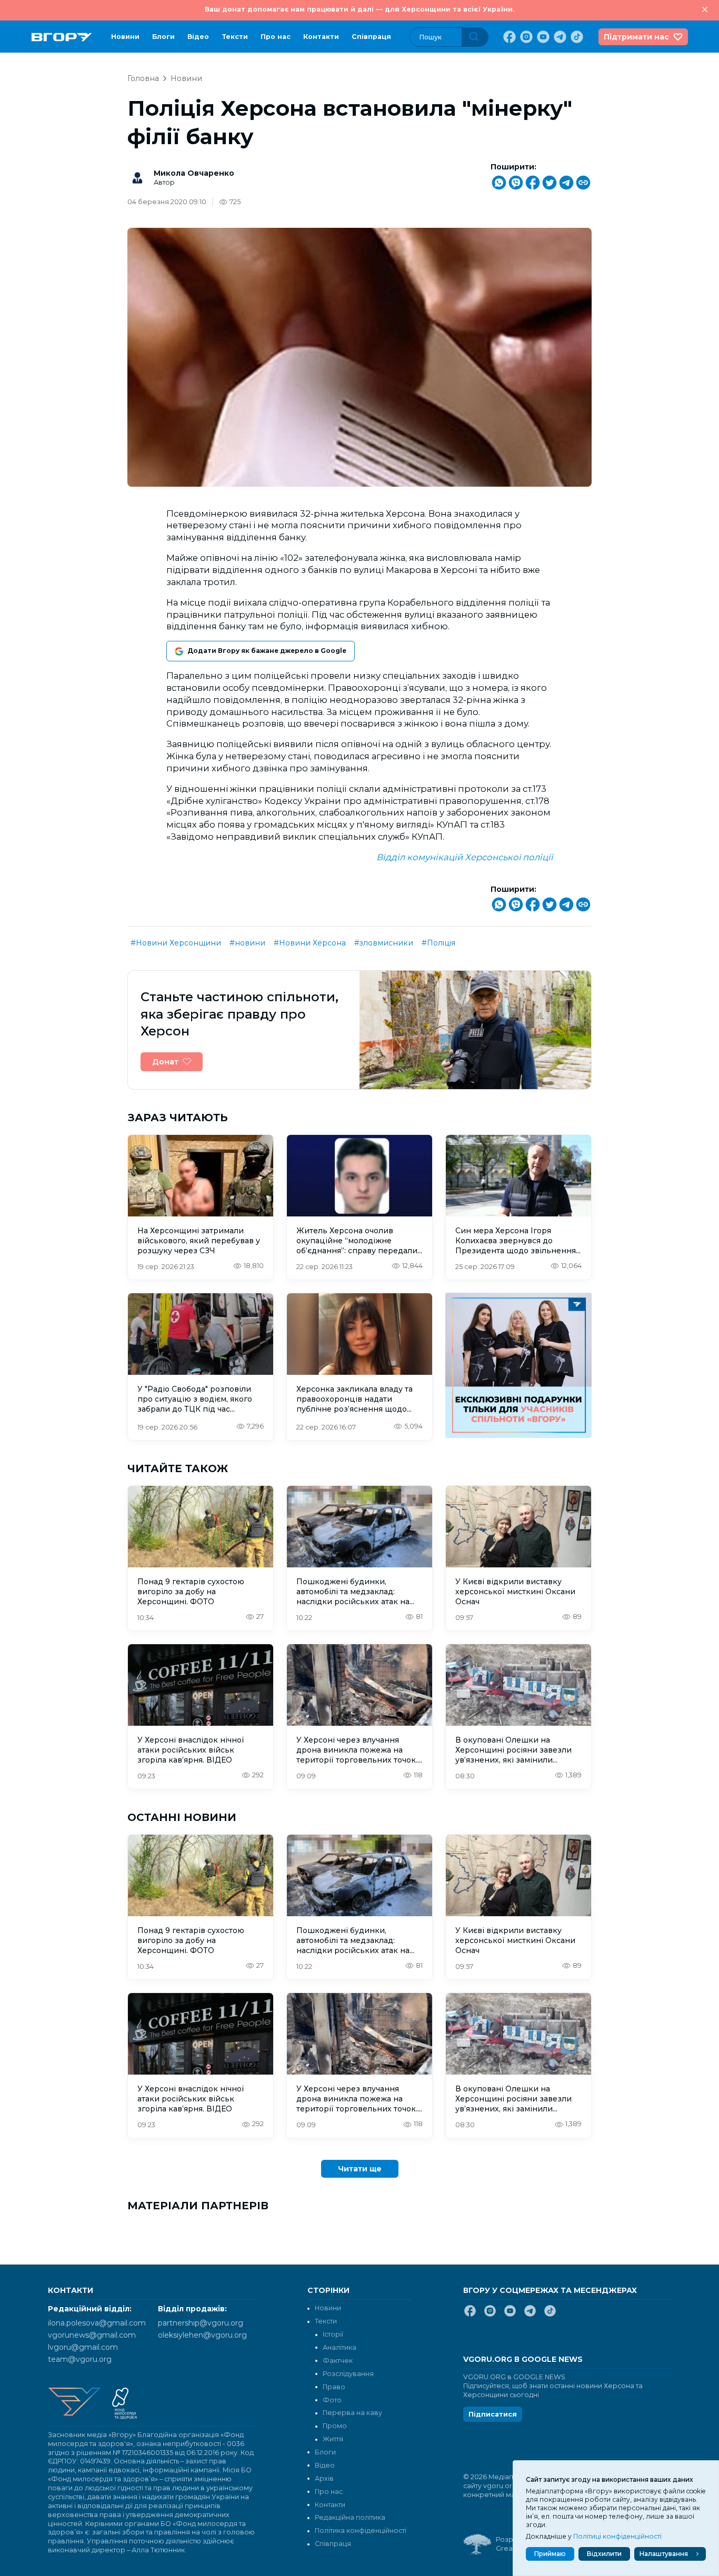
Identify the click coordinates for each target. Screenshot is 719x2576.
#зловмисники (384, 943)
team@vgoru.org (80, 2359)
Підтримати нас (636, 37)
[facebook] (508, 37)
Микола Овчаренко (194, 173)
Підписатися (493, 2414)
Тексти (235, 37)
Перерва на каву (352, 2413)
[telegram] (559, 37)
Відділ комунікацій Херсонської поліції (465, 857)
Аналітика (339, 2347)
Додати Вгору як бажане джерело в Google (267, 651)
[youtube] (542, 37)
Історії (333, 2334)
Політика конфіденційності (361, 2530)
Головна (143, 78)
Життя (333, 2439)
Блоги (163, 37)
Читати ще (360, 2169)
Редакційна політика (350, 2517)
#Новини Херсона (310, 943)
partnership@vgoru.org (201, 2323)
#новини (247, 943)
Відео (198, 37)
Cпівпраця (371, 37)
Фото (332, 2400)
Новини (125, 37)
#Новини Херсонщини (176, 943)
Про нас (276, 37)
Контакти (321, 37)
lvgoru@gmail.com (83, 2347)
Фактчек (338, 2361)
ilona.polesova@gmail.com (97, 2323)
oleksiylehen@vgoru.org (202, 2335)
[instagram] (525, 37)
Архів (324, 2478)
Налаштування (664, 2554)
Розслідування (348, 2374)
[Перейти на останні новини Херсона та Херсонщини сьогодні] (62, 37)
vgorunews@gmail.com (92, 2335)
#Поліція (438, 943)
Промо (335, 2426)
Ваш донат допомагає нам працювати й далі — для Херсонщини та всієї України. (359, 9)
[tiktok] (576, 37)
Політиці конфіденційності (617, 2536)
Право (334, 2387)
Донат (165, 1062)
